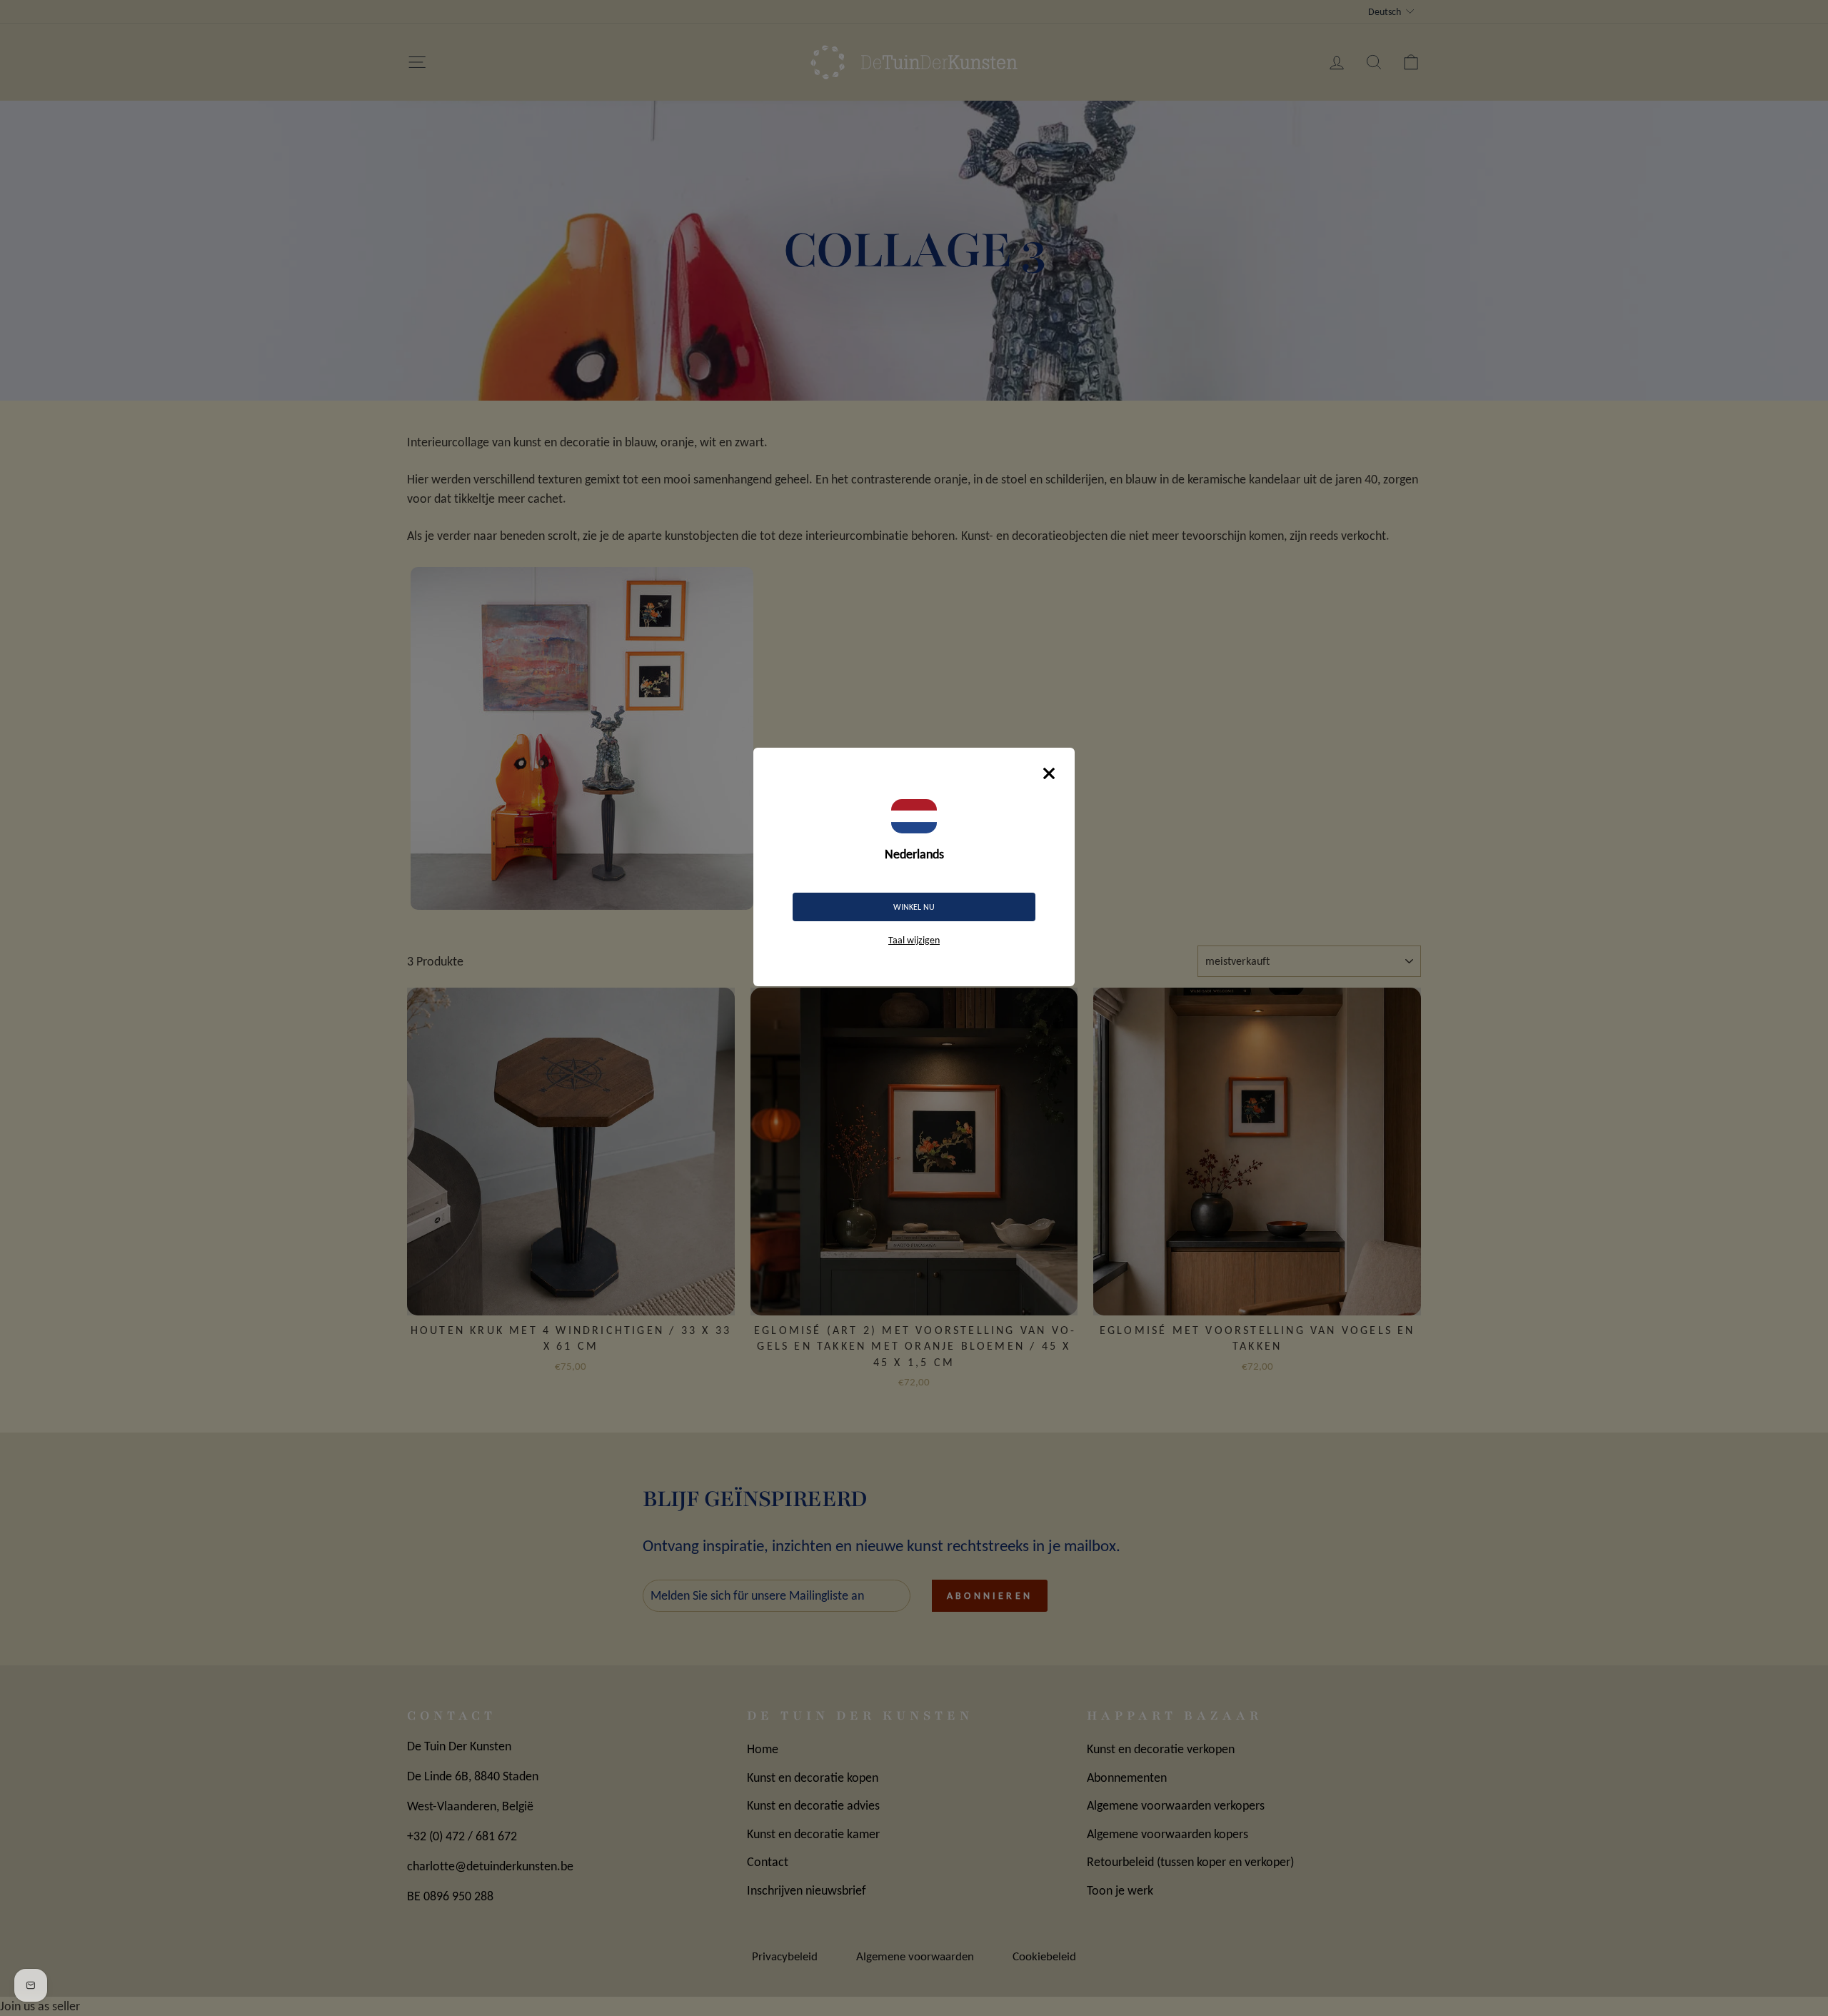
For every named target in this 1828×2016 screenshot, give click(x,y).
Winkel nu (914, 907)
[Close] (1049, 773)
